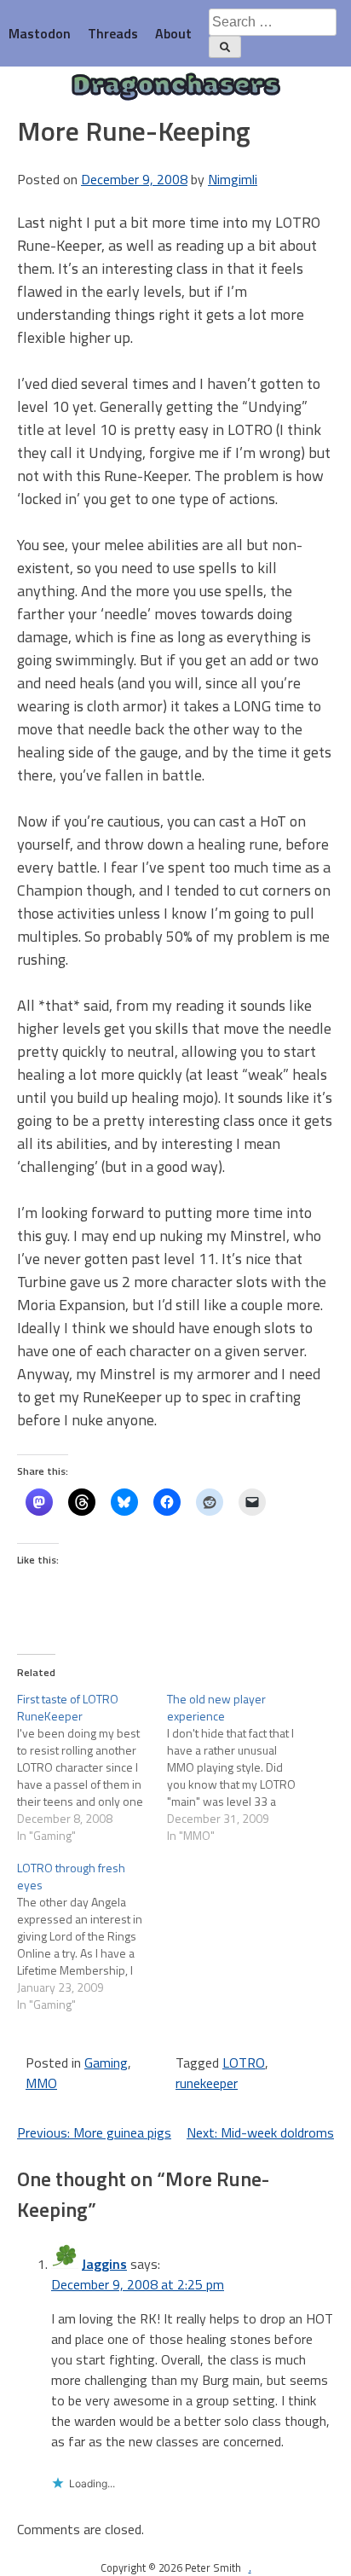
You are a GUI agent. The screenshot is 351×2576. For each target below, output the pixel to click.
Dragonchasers (176, 87)
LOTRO (244, 2063)
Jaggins (104, 2264)
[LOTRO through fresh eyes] (92, 1936)
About (173, 33)
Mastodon (40, 33)
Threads (113, 33)
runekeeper (207, 2083)
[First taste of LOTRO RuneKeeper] (92, 1767)
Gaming (106, 2063)
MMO (41, 2083)
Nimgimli (233, 179)
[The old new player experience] (242, 1767)
